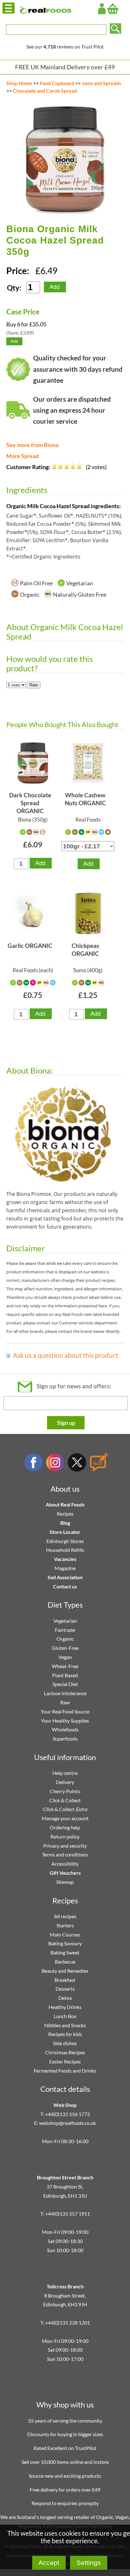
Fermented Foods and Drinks (65, 2071)
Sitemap (65, 1882)
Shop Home (19, 83)
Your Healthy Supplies (65, 1721)
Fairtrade (65, 1630)
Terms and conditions (65, 1854)
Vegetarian (65, 1621)
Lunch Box (65, 2016)
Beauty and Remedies (65, 1971)
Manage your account (65, 1818)
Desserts (65, 1989)
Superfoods (65, 1738)
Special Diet (65, 1684)
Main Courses (65, 1934)
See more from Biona (32, 445)
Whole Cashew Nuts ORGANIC (85, 799)
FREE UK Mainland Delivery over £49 (65, 67)
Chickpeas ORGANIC (85, 950)
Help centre (65, 1773)
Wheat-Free (65, 1666)
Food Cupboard (57, 83)
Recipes (65, 1514)
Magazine (65, 1568)
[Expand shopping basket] (113, 9)
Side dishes (65, 2043)
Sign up (66, 1423)
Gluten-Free (65, 1648)
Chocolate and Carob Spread (45, 91)
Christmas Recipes (65, 2052)
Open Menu (9, 8)
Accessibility (65, 1864)
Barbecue (65, 1962)
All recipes (65, 1916)
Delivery (65, 1782)
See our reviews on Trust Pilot (65, 46)
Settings (89, 2563)
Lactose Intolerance (65, 1693)
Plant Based (65, 1675)
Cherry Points (65, 1791)
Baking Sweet (65, 1952)
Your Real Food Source (65, 1711)
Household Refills (65, 1550)
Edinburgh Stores (65, 1541)
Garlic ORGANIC (30, 946)
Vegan (65, 1657)
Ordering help (65, 1827)
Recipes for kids (65, 2034)
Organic (65, 1639)
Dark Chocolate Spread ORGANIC (30, 803)
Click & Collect (65, 1800)
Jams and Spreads (101, 83)
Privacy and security (65, 1846)
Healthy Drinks (65, 2007)
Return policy (65, 1836)
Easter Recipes (65, 2061)
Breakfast (65, 1980)
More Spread (23, 456)
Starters (65, 1925)
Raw (65, 1702)
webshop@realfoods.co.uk (68, 2123)
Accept (49, 2563)
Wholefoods (65, 1729)
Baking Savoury (65, 1943)
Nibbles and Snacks (65, 2025)
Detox (65, 1998)
